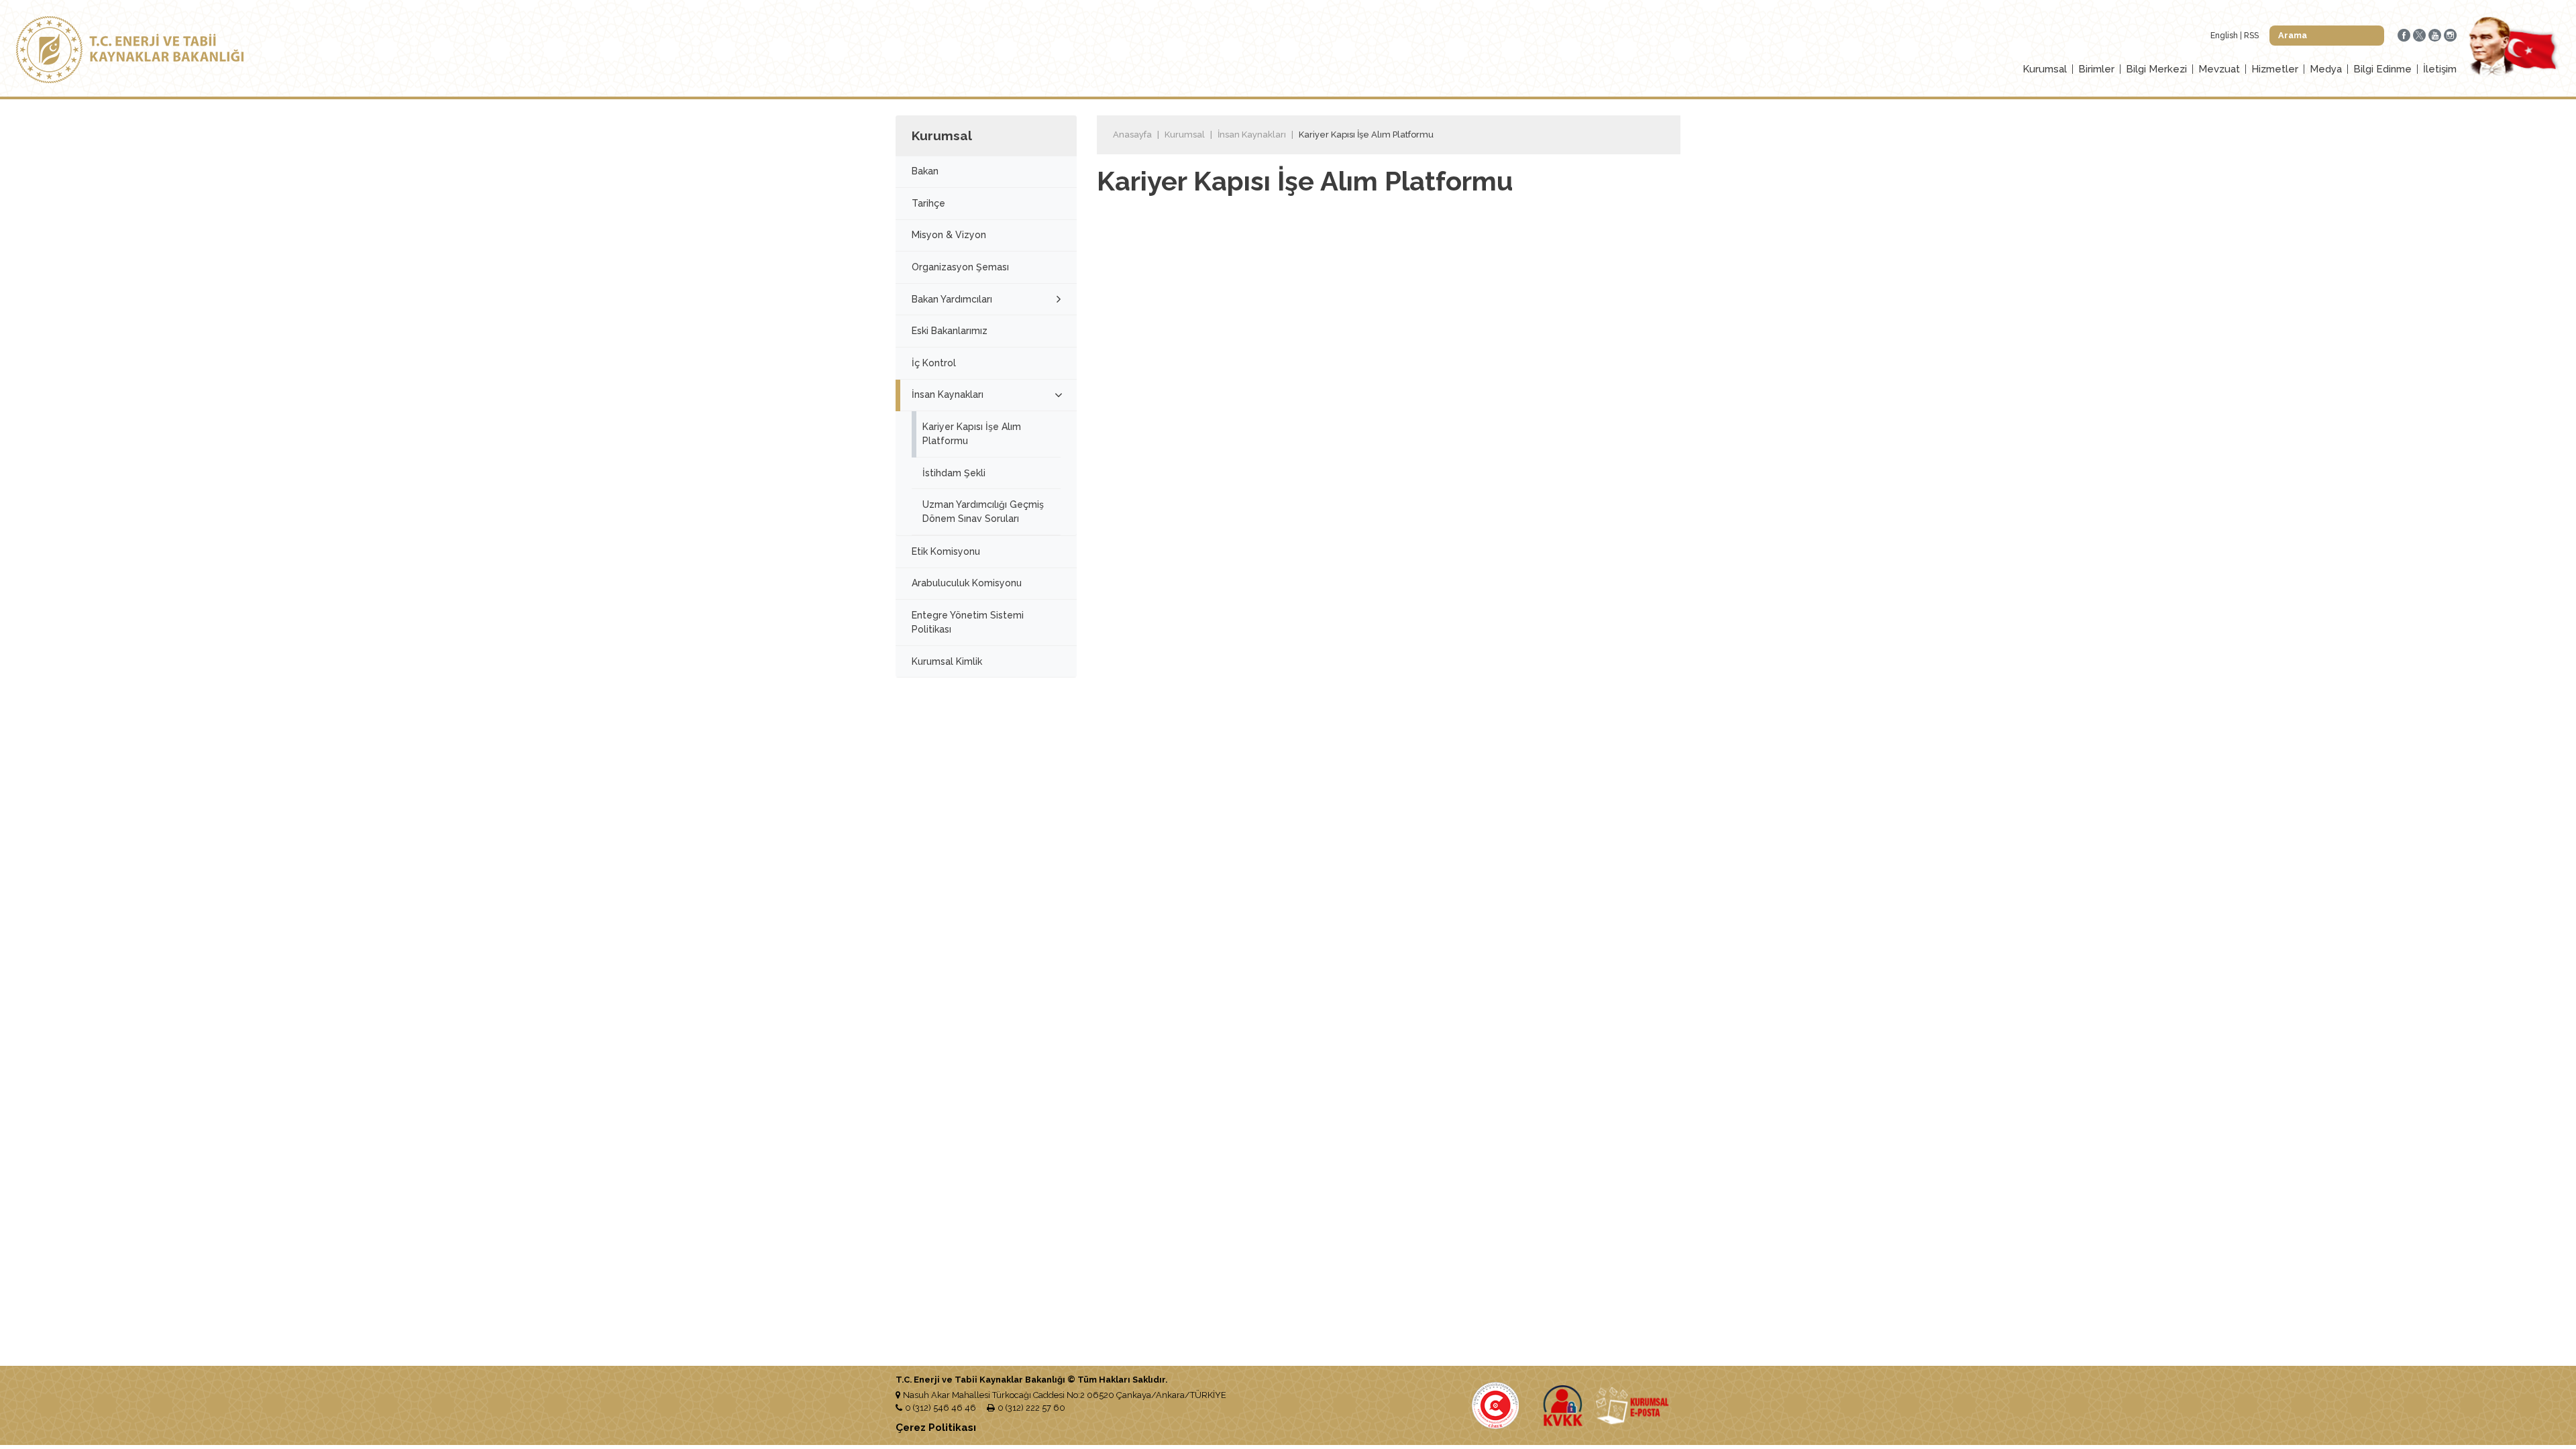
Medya (2326, 69)
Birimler (2096, 69)
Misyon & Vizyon (949, 235)
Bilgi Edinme (2382, 69)
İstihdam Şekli (954, 473)
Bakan (925, 171)
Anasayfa (1132, 135)
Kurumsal (2045, 69)
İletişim (2440, 69)
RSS (2251, 36)
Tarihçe (928, 203)
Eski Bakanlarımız (950, 331)
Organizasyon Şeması (960, 267)
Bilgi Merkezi (2156, 69)
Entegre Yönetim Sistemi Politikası (968, 622)
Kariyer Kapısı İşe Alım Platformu (972, 434)
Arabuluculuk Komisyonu (967, 583)
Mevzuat (2219, 69)
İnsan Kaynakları (948, 394)
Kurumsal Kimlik (947, 661)
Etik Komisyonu (946, 551)
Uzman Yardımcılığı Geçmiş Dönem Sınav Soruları (983, 512)
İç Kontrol (934, 363)
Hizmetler (2275, 69)
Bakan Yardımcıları (952, 299)
